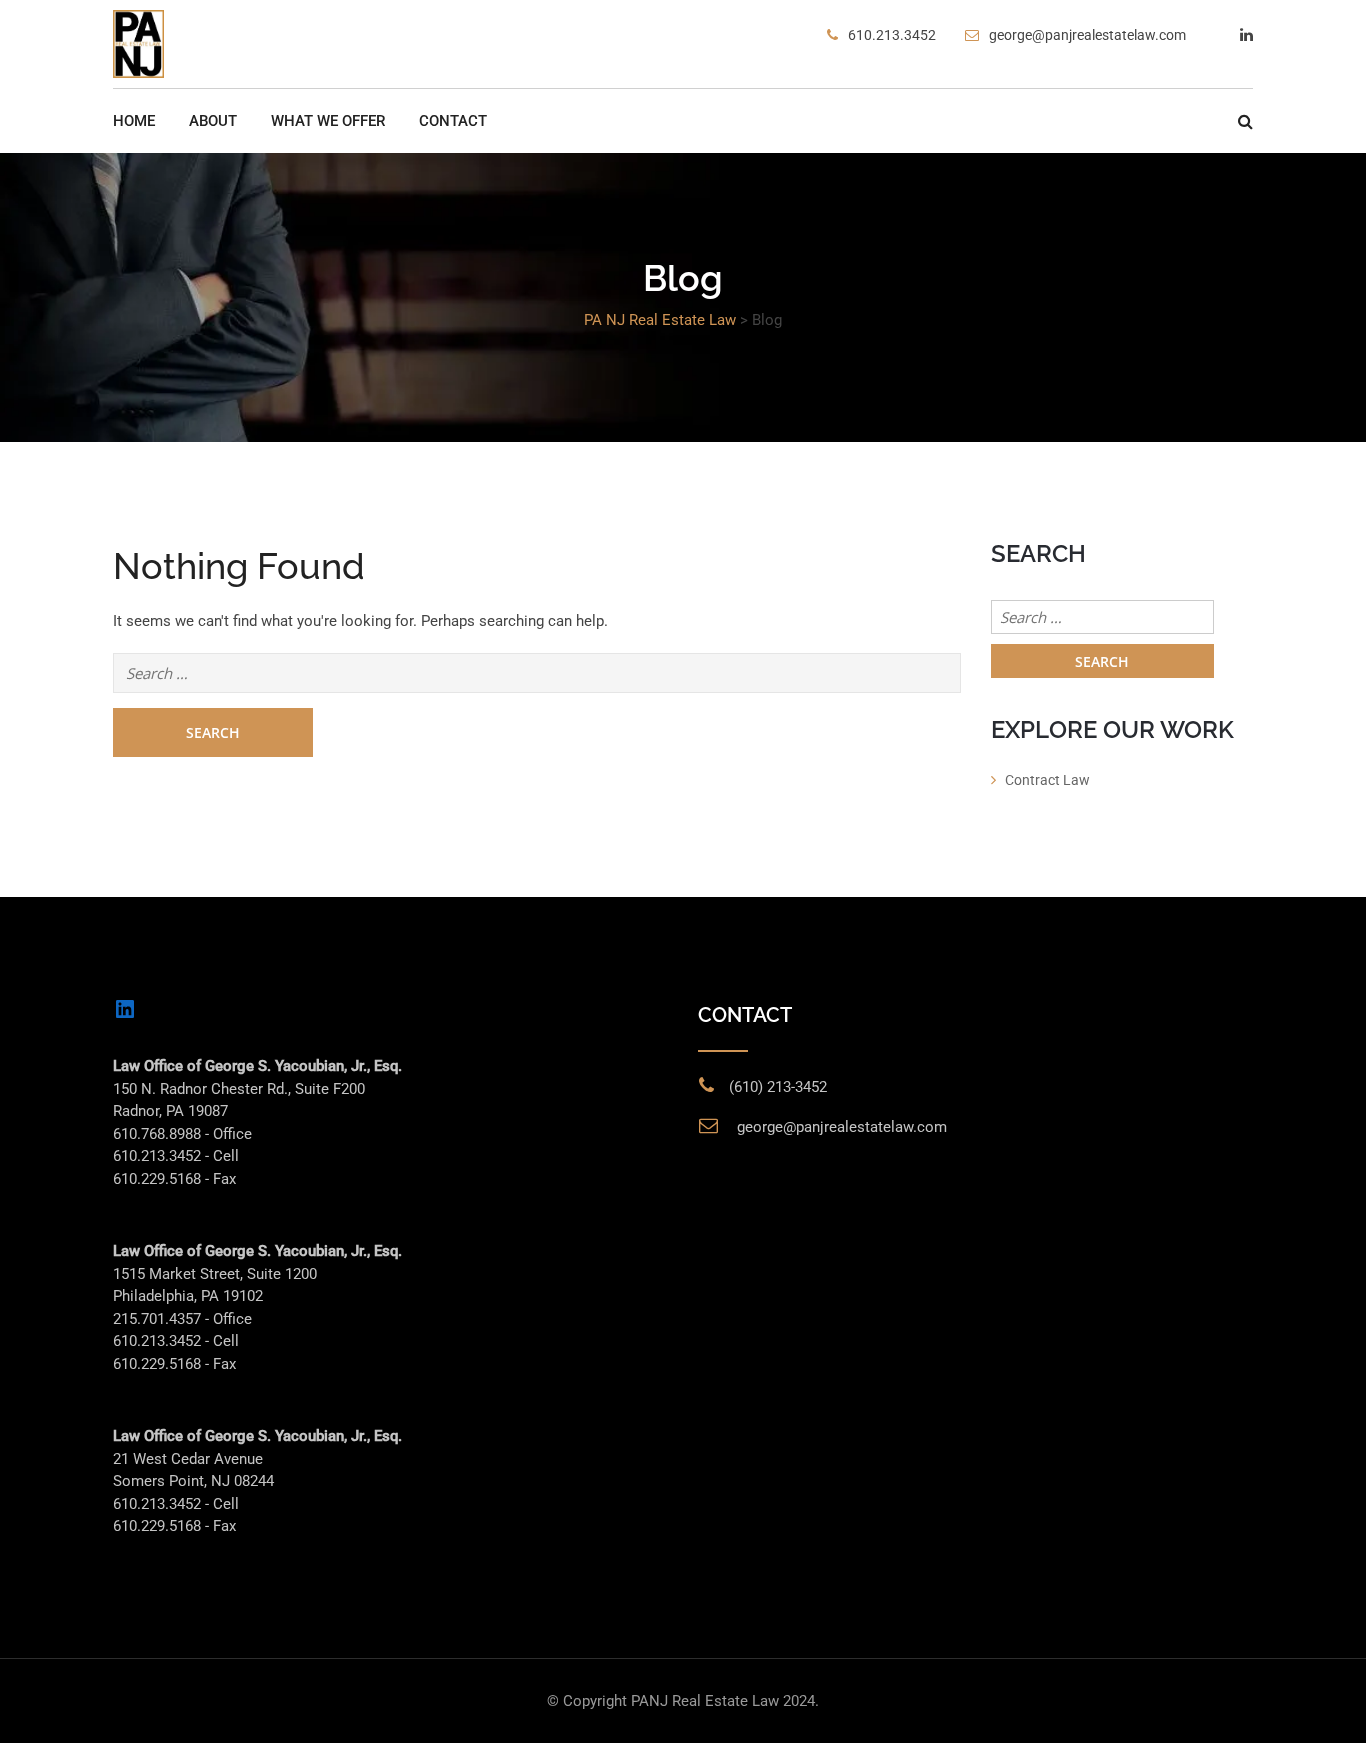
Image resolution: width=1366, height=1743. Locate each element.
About (213, 121)
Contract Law (1047, 780)
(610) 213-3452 (778, 1087)
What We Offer (328, 121)
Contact (453, 121)
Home (134, 121)
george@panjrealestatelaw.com (1087, 35)
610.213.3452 (892, 35)
